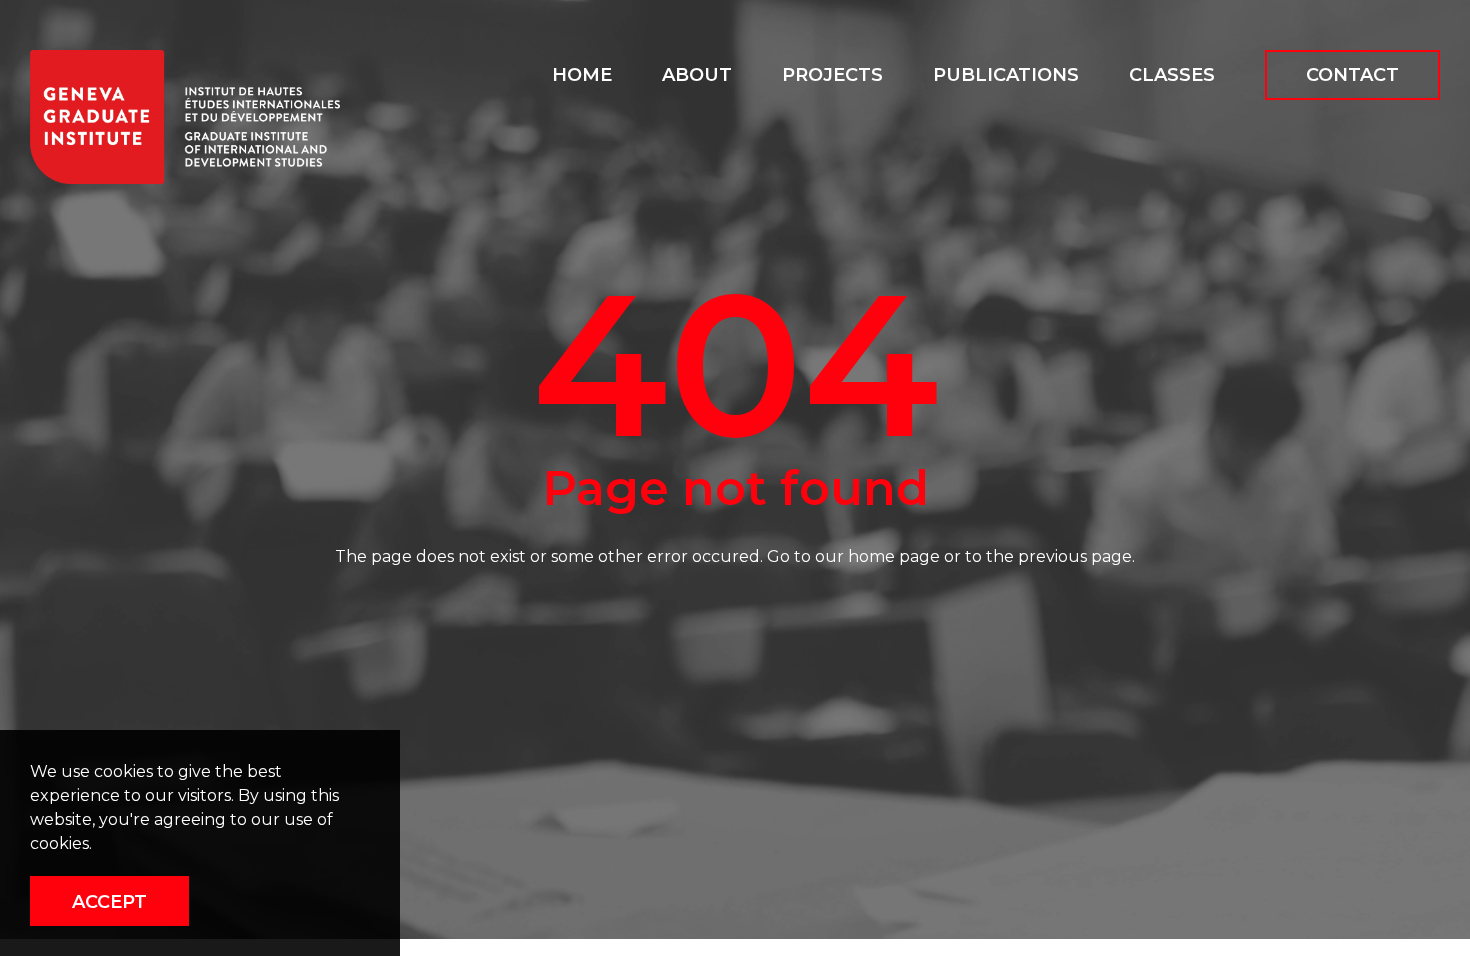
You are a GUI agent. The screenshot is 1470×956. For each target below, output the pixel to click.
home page (894, 556)
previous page (1075, 556)
